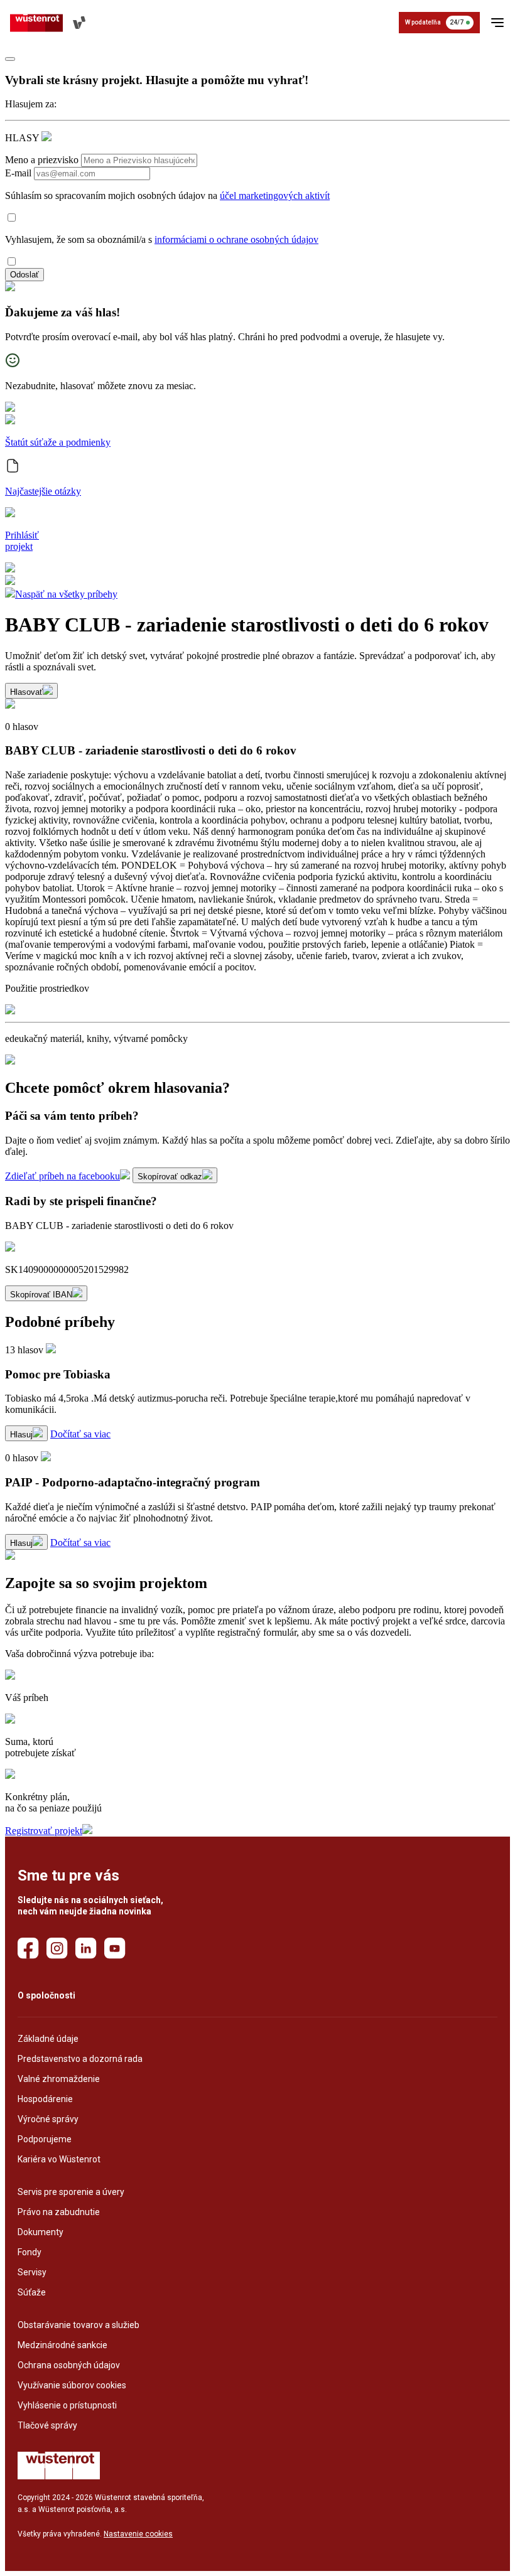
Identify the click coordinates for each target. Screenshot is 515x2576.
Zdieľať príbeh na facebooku (62, 1176)
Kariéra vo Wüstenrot (59, 2159)
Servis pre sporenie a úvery (71, 2192)
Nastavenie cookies (138, 2534)
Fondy (30, 2252)
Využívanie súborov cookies (72, 2385)
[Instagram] (57, 1948)
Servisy (32, 2272)
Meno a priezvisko (42, 160)
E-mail (18, 173)
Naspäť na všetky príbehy (66, 594)
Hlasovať (26, 692)
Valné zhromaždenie (59, 2079)
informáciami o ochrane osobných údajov (236, 239)
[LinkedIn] (86, 1948)
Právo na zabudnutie (59, 2212)
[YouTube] (115, 1948)
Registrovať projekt (44, 1831)
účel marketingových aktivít (275, 196)
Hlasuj (21, 1435)
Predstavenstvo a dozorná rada (80, 2059)
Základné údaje (48, 2039)
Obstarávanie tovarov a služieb (79, 2325)
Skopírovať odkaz (170, 1177)
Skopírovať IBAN (41, 1295)
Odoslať (24, 275)
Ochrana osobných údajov (69, 2365)
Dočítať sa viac (80, 1434)
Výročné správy (48, 2119)
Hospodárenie (45, 2099)
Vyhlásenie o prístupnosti (67, 2405)
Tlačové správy (47, 2425)
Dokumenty (41, 2232)
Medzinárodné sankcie (62, 2345)
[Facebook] (28, 1948)
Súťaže (32, 2292)
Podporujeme (45, 2139)
